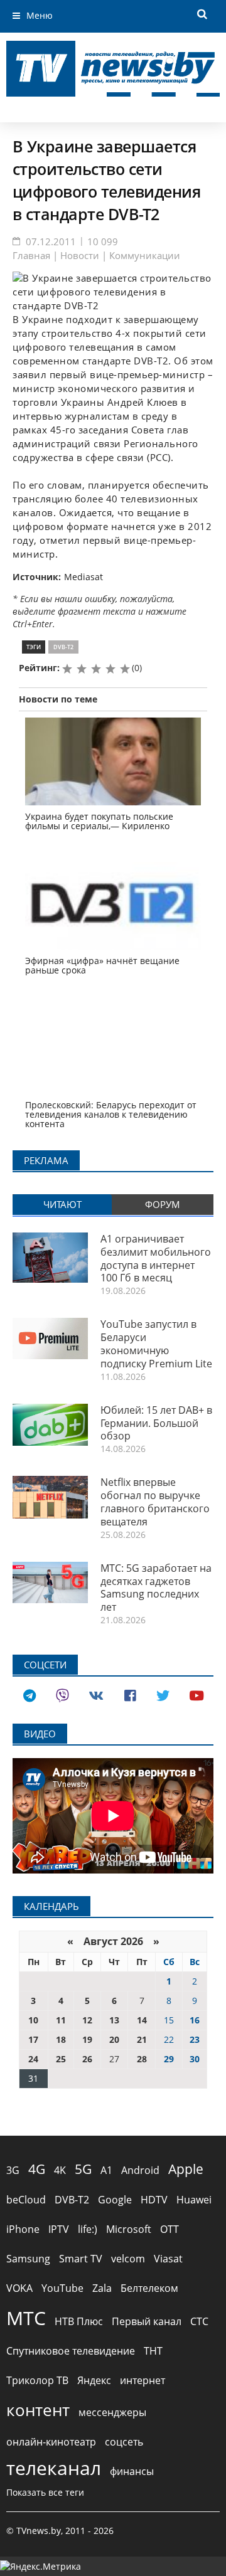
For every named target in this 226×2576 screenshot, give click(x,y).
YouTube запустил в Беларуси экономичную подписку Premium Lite (156, 1344)
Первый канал (147, 2321)
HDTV (154, 2200)
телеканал (54, 2468)
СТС (199, 2321)
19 (87, 2039)
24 (33, 2059)
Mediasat (83, 577)
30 (195, 2059)
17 (33, 2039)
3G (13, 2170)
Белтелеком (149, 2288)
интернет (143, 2380)
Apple (186, 2169)
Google (115, 2200)
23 (195, 2039)
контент (38, 2410)
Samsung (28, 2259)
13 (114, 2020)
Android (140, 2170)
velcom (128, 2259)
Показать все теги (45, 2492)
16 (195, 2020)
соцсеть (124, 2442)
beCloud (26, 2200)
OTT (169, 2229)
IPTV (59, 2229)
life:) (88, 2229)
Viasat (168, 2259)
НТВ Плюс (79, 2321)
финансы (132, 2471)
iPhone (23, 2229)
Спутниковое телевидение (71, 2351)
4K (60, 2170)
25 (61, 2059)
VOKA (19, 2288)
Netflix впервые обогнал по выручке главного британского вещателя (155, 1502)
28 (142, 2059)
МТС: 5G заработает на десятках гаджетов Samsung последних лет (156, 1587)
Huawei (194, 2200)
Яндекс (94, 2380)
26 (87, 2059)
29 (169, 2059)
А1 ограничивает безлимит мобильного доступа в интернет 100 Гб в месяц (156, 1258)
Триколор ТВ (37, 2380)
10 (33, 2020)
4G (37, 2169)
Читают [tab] (62, 1204)
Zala (102, 2288)
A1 (106, 2170)
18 (61, 2039)
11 (61, 2020)
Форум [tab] (163, 1204)
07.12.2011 (51, 241)
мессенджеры (112, 2412)
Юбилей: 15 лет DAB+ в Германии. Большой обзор (156, 1423)
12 (87, 2020)
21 (142, 2039)
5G (83, 2169)
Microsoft (129, 2229)
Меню (40, 15)
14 (142, 2020)
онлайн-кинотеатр (51, 2442)
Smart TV (81, 2259)
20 (114, 2039)
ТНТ (153, 2351)
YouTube (62, 2288)
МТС (26, 2318)
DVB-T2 (63, 647)
